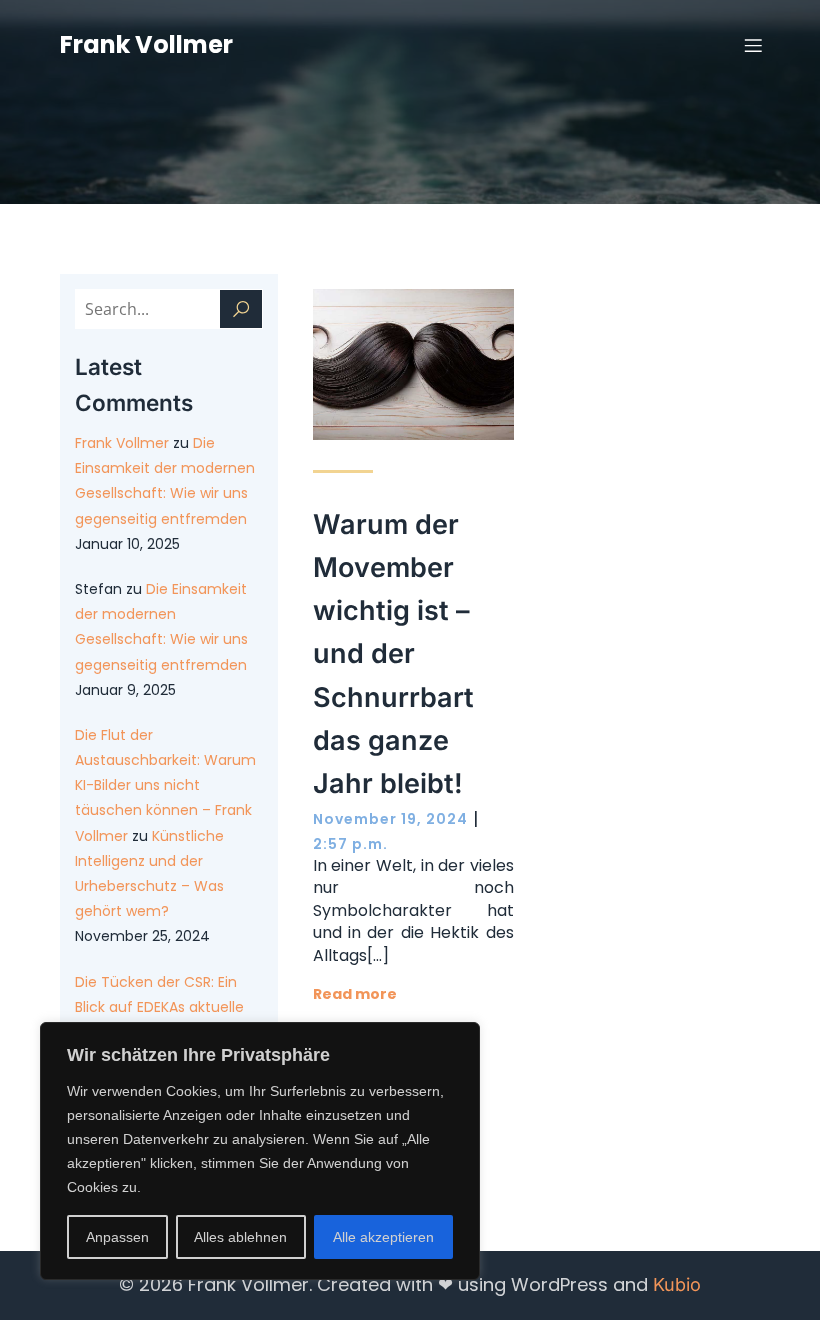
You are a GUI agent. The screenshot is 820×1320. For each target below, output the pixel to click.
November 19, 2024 (390, 819)
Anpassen (117, 1237)
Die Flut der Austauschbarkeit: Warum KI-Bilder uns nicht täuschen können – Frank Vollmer (165, 785)
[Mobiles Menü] (753, 45)
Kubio (677, 1284)
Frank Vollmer (122, 443)
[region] (260, 1151)
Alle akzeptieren (383, 1237)
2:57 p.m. (350, 844)
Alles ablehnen (240, 1237)
